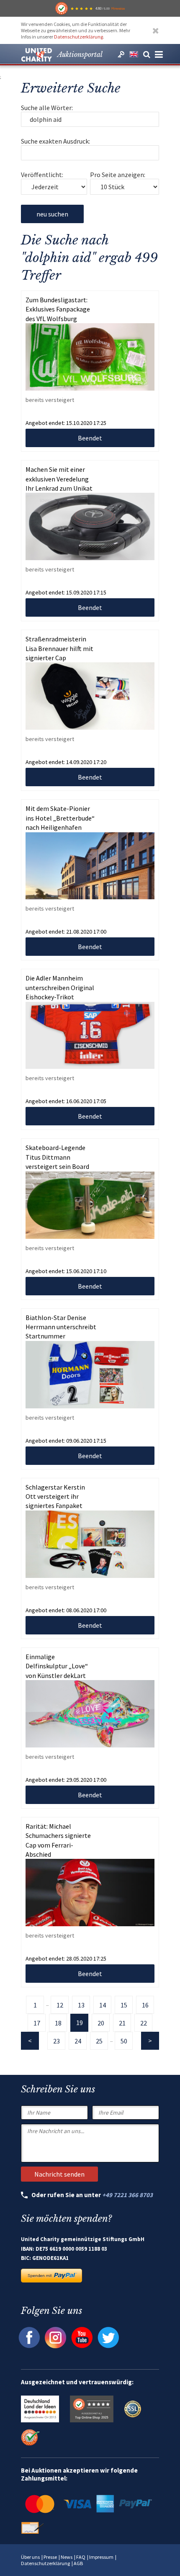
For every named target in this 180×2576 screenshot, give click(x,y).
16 (145, 2005)
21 (122, 2023)
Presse (50, 2557)
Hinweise (118, 8)
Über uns (30, 2557)
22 (144, 2023)
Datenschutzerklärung (78, 37)
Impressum (101, 2557)
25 (99, 2041)
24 (78, 2041)
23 (57, 2041)
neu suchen (52, 214)
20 (101, 2023)
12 (60, 2005)
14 (103, 2005)
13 (81, 2005)
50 (124, 2041)
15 (124, 2005)
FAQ (81, 2557)
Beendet (90, 438)
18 (58, 2023)
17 (37, 2023)
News (67, 2557)
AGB (78, 2563)
